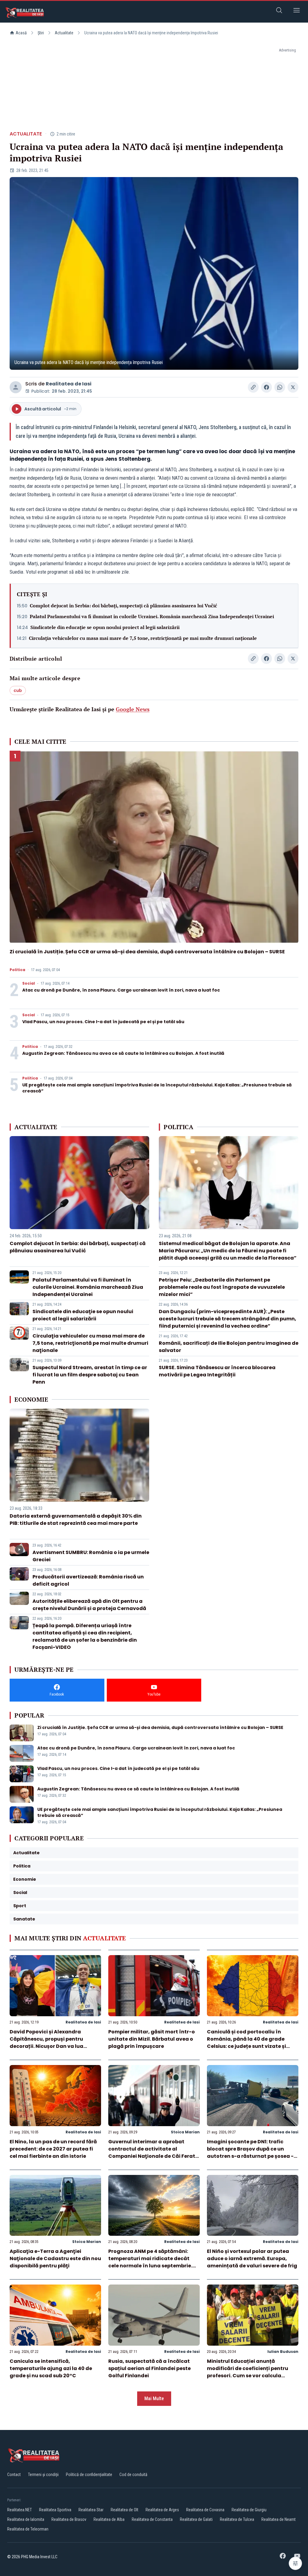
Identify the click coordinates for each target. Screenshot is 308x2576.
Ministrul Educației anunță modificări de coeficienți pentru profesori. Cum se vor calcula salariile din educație (248, 2372)
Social (29, 983)
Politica (17, 970)
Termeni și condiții (43, 2475)
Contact (14, 2475)
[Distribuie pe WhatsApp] (280, 387)
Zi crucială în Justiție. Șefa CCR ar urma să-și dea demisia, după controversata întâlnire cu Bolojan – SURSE (147, 952)
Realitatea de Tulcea (237, 2519)
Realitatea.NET (20, 2510)
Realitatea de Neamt (279, 2519)
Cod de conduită (133, 2475)
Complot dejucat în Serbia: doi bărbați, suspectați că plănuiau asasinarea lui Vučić (123, 606)
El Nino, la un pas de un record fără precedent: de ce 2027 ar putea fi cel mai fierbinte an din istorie (53, 2149)
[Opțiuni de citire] (295, 2563)
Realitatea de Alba (109, 2519)
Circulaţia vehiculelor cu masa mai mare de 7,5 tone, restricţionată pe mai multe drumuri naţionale (143, 638)
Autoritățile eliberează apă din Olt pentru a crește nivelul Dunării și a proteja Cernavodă (89, 1605)
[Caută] (279, 11)
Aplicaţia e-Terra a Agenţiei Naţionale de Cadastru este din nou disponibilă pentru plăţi (55, 2258)
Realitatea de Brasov (69, 2519)
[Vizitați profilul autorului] (16, 387)
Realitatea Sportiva (55, 2510)
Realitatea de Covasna (205, 2510)
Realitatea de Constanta (152, 2519)
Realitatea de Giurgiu (249, 2510)
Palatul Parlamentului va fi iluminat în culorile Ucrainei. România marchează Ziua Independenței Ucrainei (152, 616)
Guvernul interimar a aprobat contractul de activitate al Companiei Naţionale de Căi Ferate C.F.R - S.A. (153, 2152)
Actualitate (64, 33)
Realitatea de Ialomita (26, 2519)
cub (18, 690)
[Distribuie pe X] (293, 387)
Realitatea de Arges (162, 2510)
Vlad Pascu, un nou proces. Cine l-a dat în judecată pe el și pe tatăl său (103, 1022)
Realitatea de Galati (196, 2519)
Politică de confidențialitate (89, 2475)
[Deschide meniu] (297, 11)
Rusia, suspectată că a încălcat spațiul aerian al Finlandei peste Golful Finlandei (149, 2368)
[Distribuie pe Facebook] (266, 387)
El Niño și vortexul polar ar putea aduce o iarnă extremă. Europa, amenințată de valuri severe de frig (252, 2258)
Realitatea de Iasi (69, 384)
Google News (133, 709)
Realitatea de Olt (125, 2510)
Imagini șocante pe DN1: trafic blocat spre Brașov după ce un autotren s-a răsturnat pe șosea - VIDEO (250, 2152)
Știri (41, 33)
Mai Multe (154, 2398)
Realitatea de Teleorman (28, 2529)
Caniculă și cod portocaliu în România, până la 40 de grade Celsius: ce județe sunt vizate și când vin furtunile (246, 2043)
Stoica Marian (185, 2132)
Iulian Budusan (283, 2352)
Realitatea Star (91, 2510)
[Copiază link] (253, 387)
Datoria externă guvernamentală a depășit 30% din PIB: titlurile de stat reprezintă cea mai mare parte (76, 1520)
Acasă (21, 33)
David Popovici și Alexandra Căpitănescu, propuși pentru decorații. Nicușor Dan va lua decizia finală (46, 2043)
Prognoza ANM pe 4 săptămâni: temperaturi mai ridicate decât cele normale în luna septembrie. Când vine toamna (150, 2262)
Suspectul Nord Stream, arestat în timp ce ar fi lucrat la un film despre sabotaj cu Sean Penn (90, 1375)
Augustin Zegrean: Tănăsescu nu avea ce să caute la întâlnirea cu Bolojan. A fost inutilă (123, 1053)
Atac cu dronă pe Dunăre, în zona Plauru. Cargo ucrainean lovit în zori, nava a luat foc (121, 990)
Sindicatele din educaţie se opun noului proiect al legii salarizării (105, 627)
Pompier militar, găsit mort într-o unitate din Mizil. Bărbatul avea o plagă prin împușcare (152, 2039)
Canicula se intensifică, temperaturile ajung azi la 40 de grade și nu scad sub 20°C (51, 2368)
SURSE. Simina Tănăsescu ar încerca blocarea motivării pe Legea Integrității (217, 1371)
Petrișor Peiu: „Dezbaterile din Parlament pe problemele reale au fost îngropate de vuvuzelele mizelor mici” (222, 1287)
